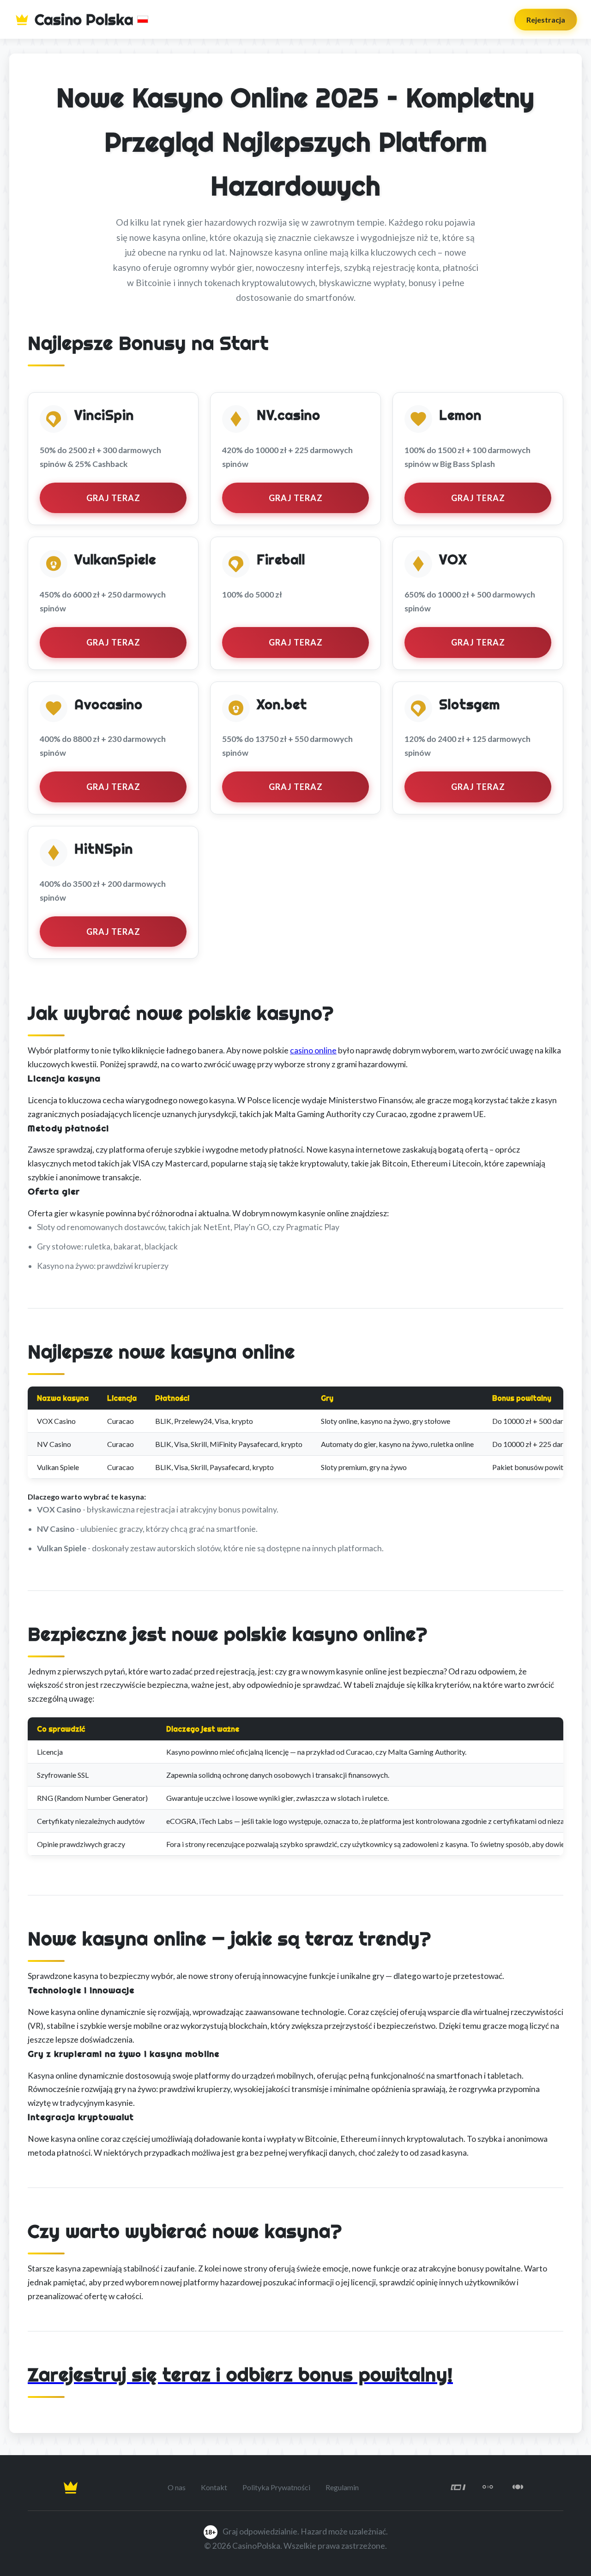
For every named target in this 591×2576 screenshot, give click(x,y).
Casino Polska (84, 19)
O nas (177, 2487)
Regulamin (342, 2487)
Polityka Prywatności (276, 2487)
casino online (313, 1050)
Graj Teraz (113, 498)
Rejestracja (546, 20)
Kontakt (214, 2487)
